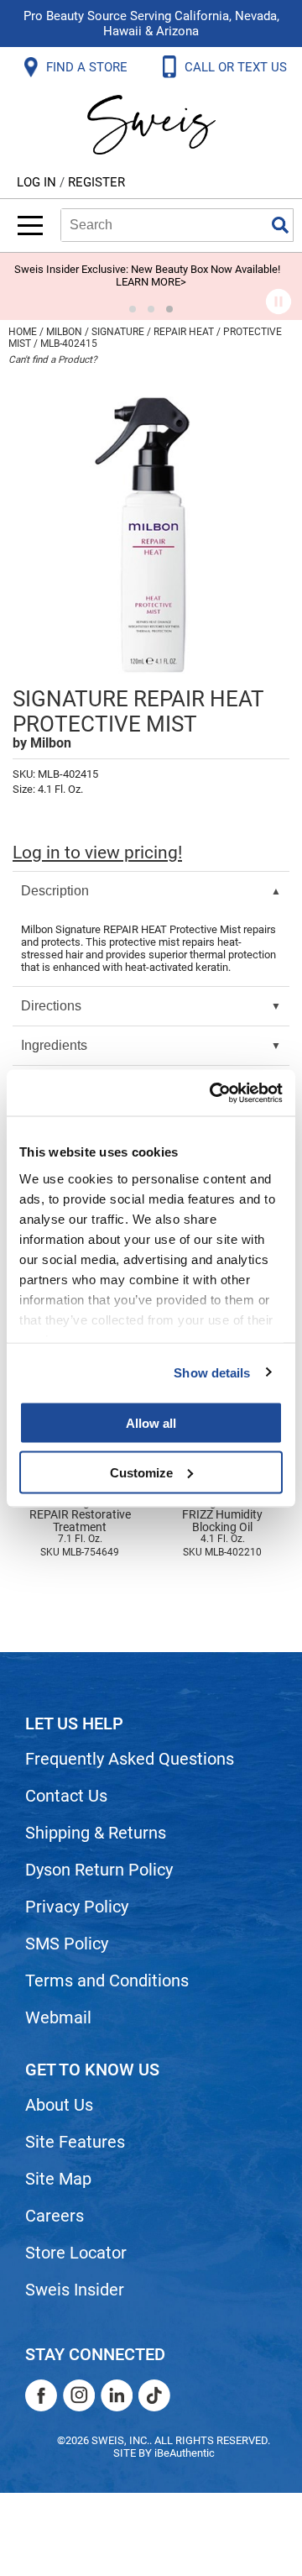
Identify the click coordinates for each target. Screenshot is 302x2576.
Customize (141, 1472)
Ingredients (54, 1045)
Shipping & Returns (96, 1833)
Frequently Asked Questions (130, 1759)
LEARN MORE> (151, 282)
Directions (51, 1006)
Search (280, 225)
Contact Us (66, 1796)
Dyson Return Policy (99, 1870)
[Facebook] (41, 2395)
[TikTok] (154, 2395)
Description (55, 891)
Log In (38, 182)
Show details (212, 1372)
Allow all (151, 1423)
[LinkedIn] (117, 2395)
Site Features (75, 2142)
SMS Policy (67, 1944)
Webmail (58, 2017)
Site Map (58, 2179)
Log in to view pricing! (97, 853)
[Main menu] (30, 226)
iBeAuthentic (185, 2453)
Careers (55, 2216)
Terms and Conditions (107, 1981)
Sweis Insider (75, 2290)
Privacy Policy (77, 1907)
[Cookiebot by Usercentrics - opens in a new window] (213, 1093)
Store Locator (76, 2253)
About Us (59, 2105)
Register (96, 182)
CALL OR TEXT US (237, 67)
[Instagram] (79, 2395)
